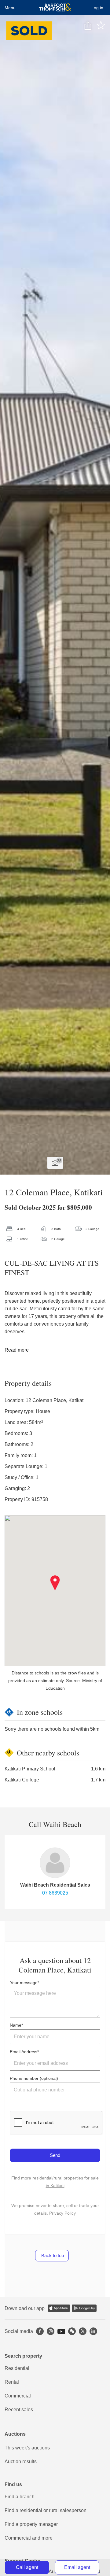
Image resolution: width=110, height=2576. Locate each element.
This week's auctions (27, 2448)
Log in (97, 8)
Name (16, 2025)
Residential (17, 2368)
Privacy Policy (62, 2213)
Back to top (52, 2255)
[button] (55, 1583)
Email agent (77, 2567)
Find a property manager (31, 2524)
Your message (24, 1983)
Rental (12, 2382)
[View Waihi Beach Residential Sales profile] (55, 1863)
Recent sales (19, 2410)
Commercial (18, 2396)
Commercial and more (29, 2538)
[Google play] (84, 2308)
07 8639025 (55, 1893)
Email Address (24, 2052)
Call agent (27, 2567)
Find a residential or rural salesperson (46, 2510)
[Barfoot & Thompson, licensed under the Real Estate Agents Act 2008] (55, 8)
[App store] (59, 2308)
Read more (17, 1350)
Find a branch (20, 2497)
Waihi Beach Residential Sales (55, 1885)
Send (55, 2155)
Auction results (21, 2462)
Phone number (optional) (34, 2078)
